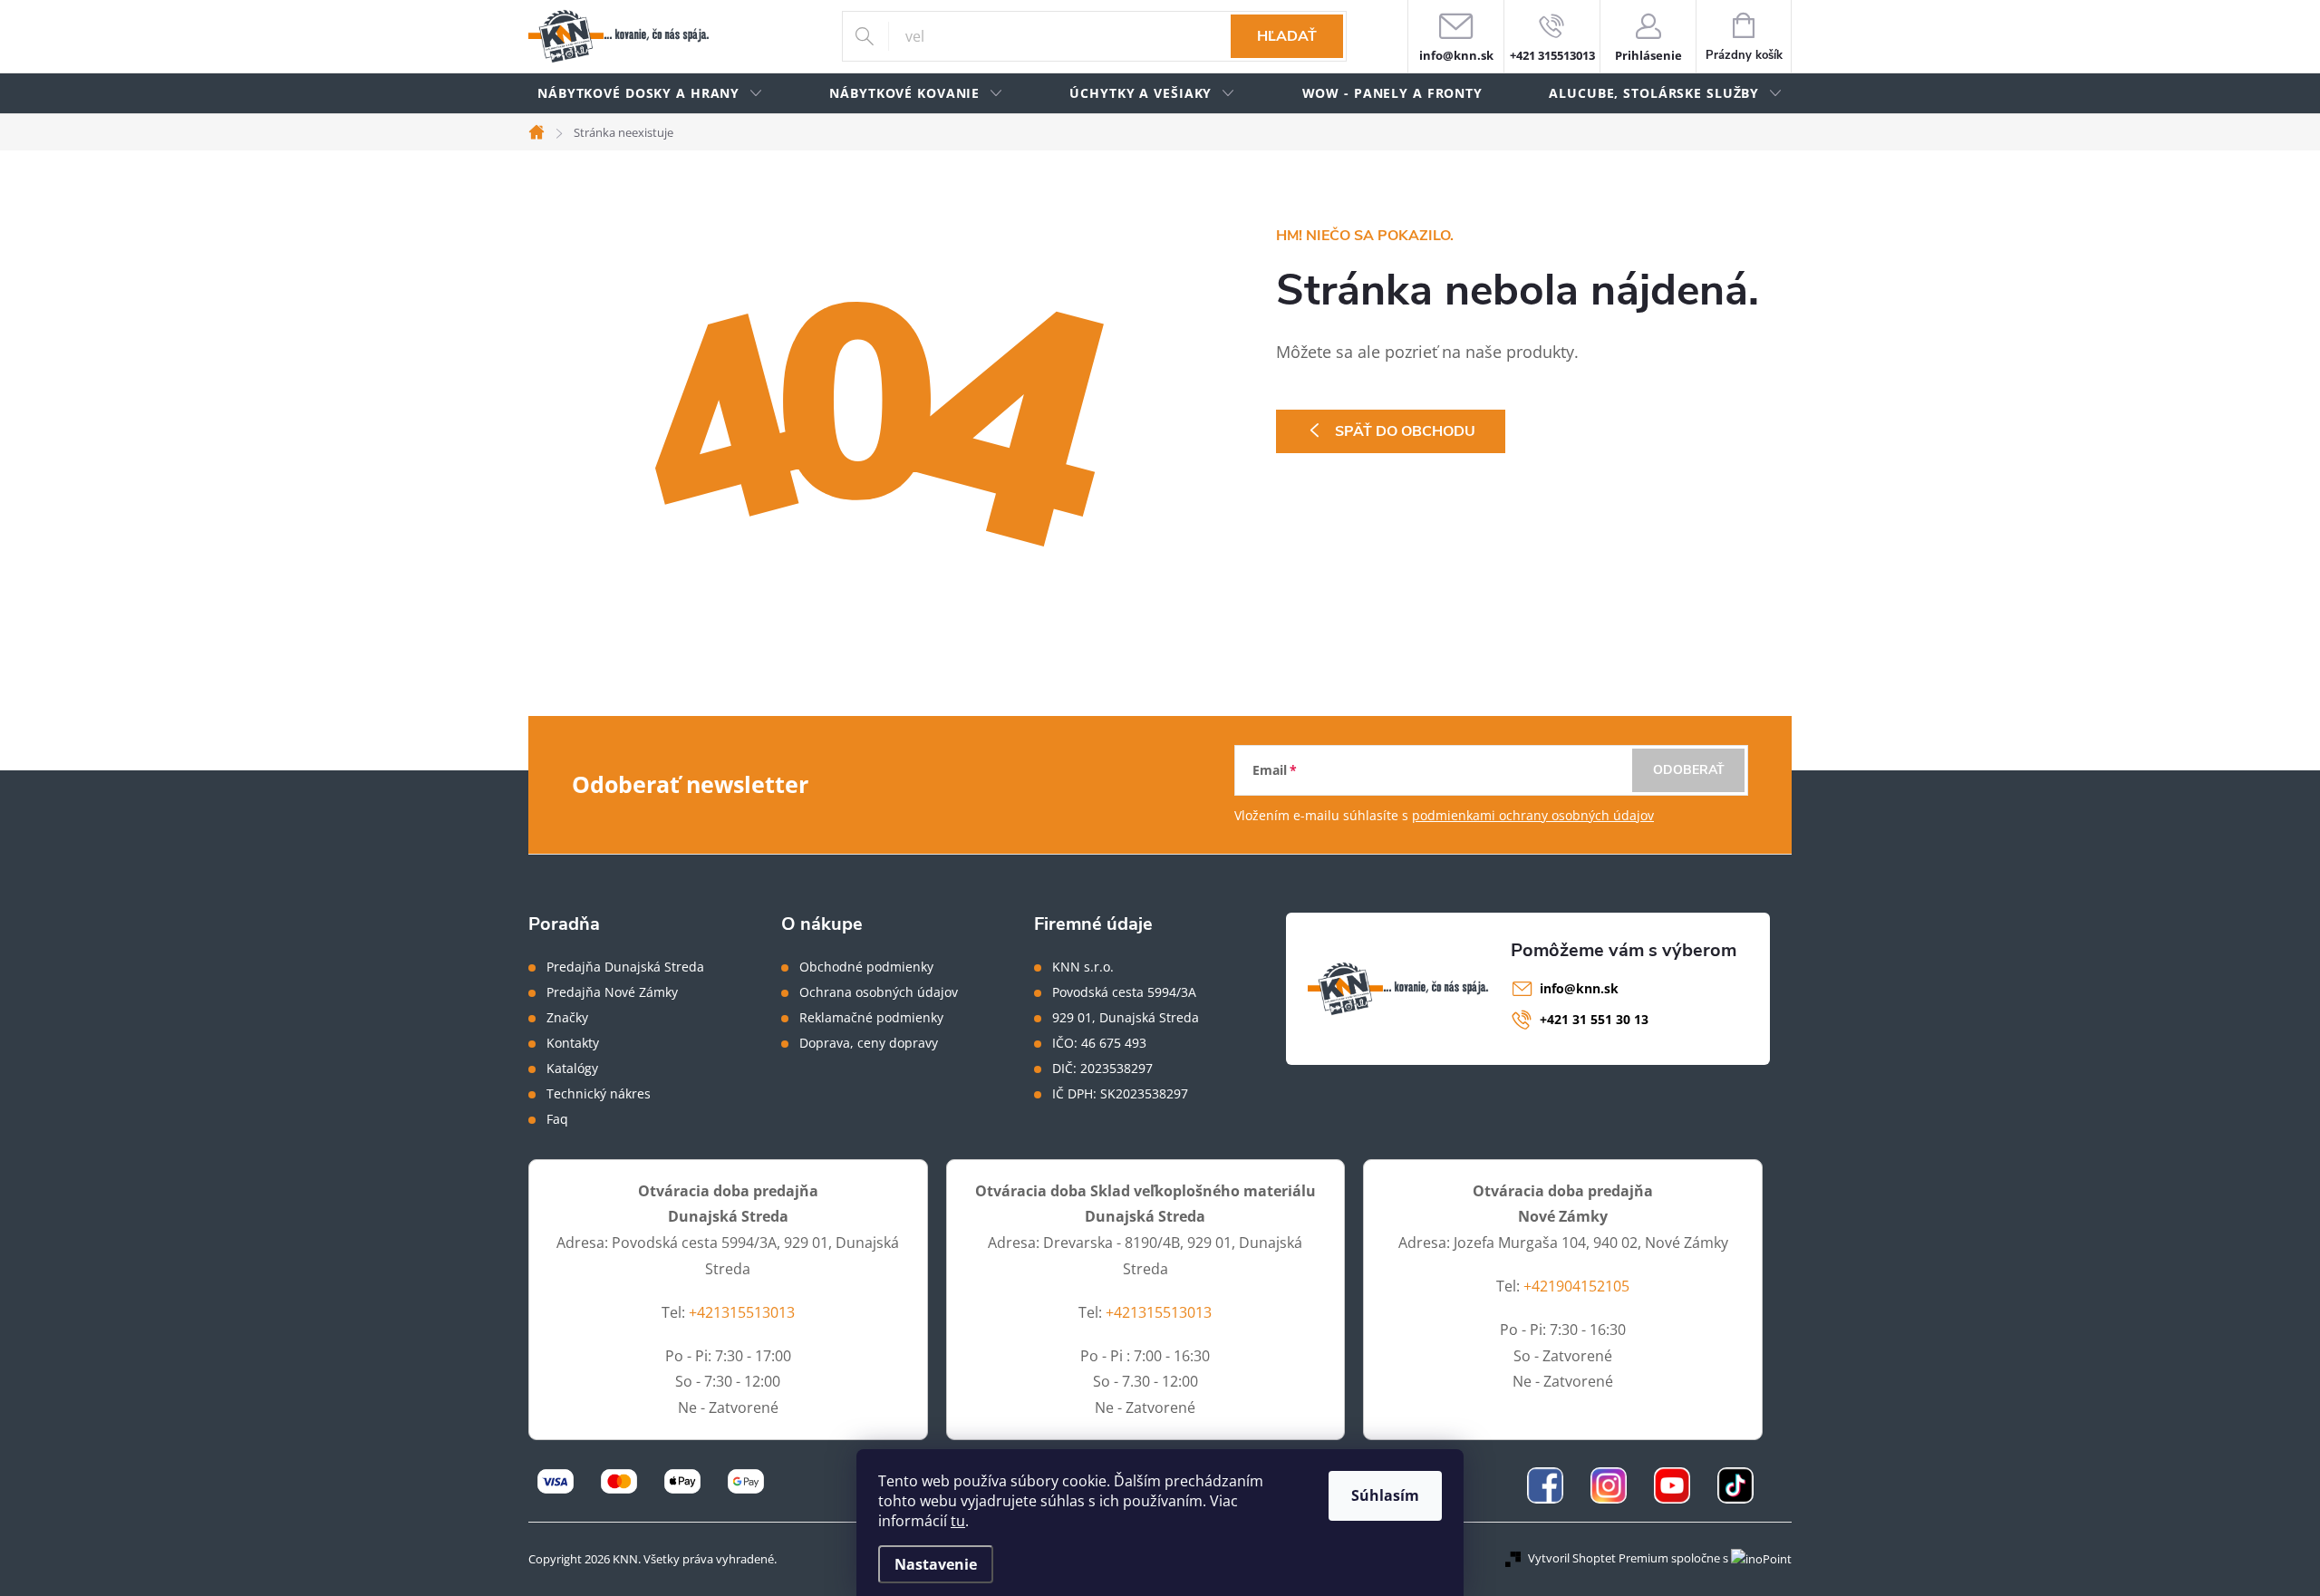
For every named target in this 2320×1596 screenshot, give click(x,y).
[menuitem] (650, 94)
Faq (557, 1119)
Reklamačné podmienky (871, 1018)
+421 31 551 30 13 (1594, 1019)
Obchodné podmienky (866, 967)
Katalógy (572, 1069)
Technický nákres (599, 1094)
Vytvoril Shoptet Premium (1598, 1558)
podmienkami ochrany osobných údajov (1533, 815)
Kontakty (573, 1043)
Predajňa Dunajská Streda (625, 967)
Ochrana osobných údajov (879, 992)
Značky (567, 1018)
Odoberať (1689, 770)
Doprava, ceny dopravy (869, 1043)
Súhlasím (1385, 1495)
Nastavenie (936, 1564)
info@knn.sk (1579, 988)
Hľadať (1287, 36)
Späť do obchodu (1405, 431)
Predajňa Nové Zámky (612, 992)
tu (958, 1521)
